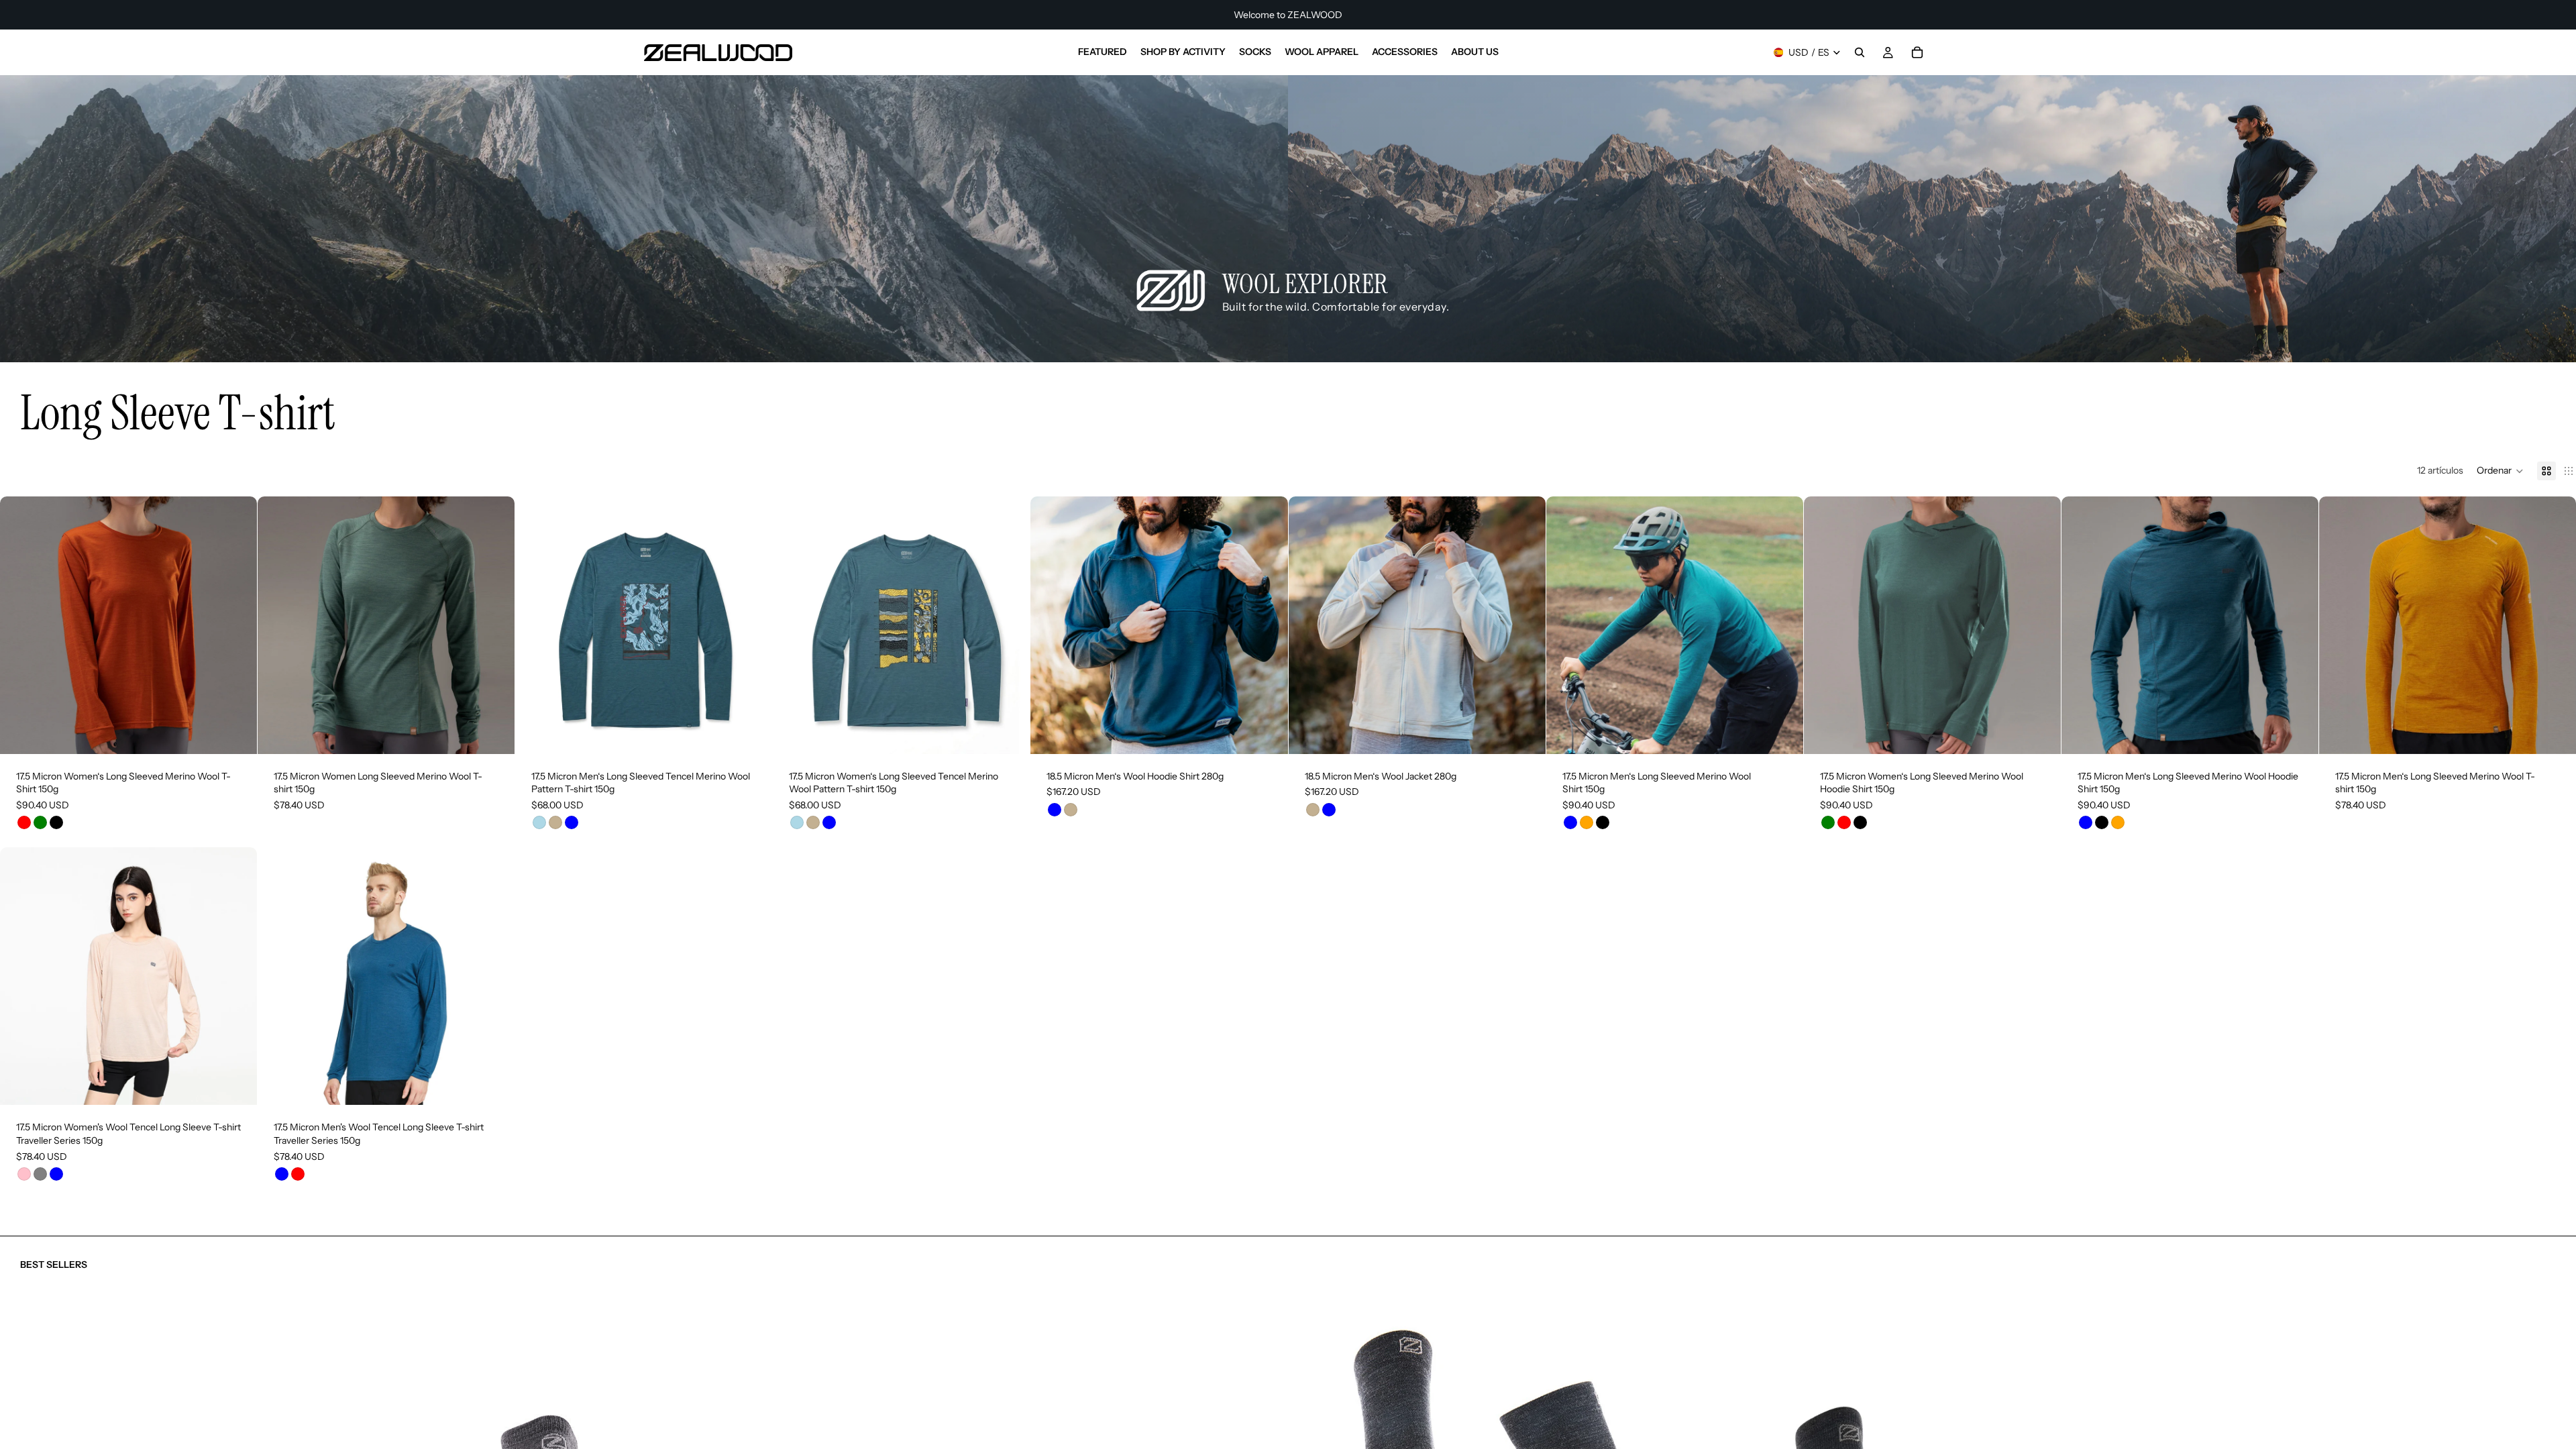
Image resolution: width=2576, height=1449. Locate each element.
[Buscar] (1860, 52)
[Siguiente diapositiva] (237, 625)
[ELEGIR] (236, 733)
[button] (2500, 471)
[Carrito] (1917, 52)
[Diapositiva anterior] (20, 625)
